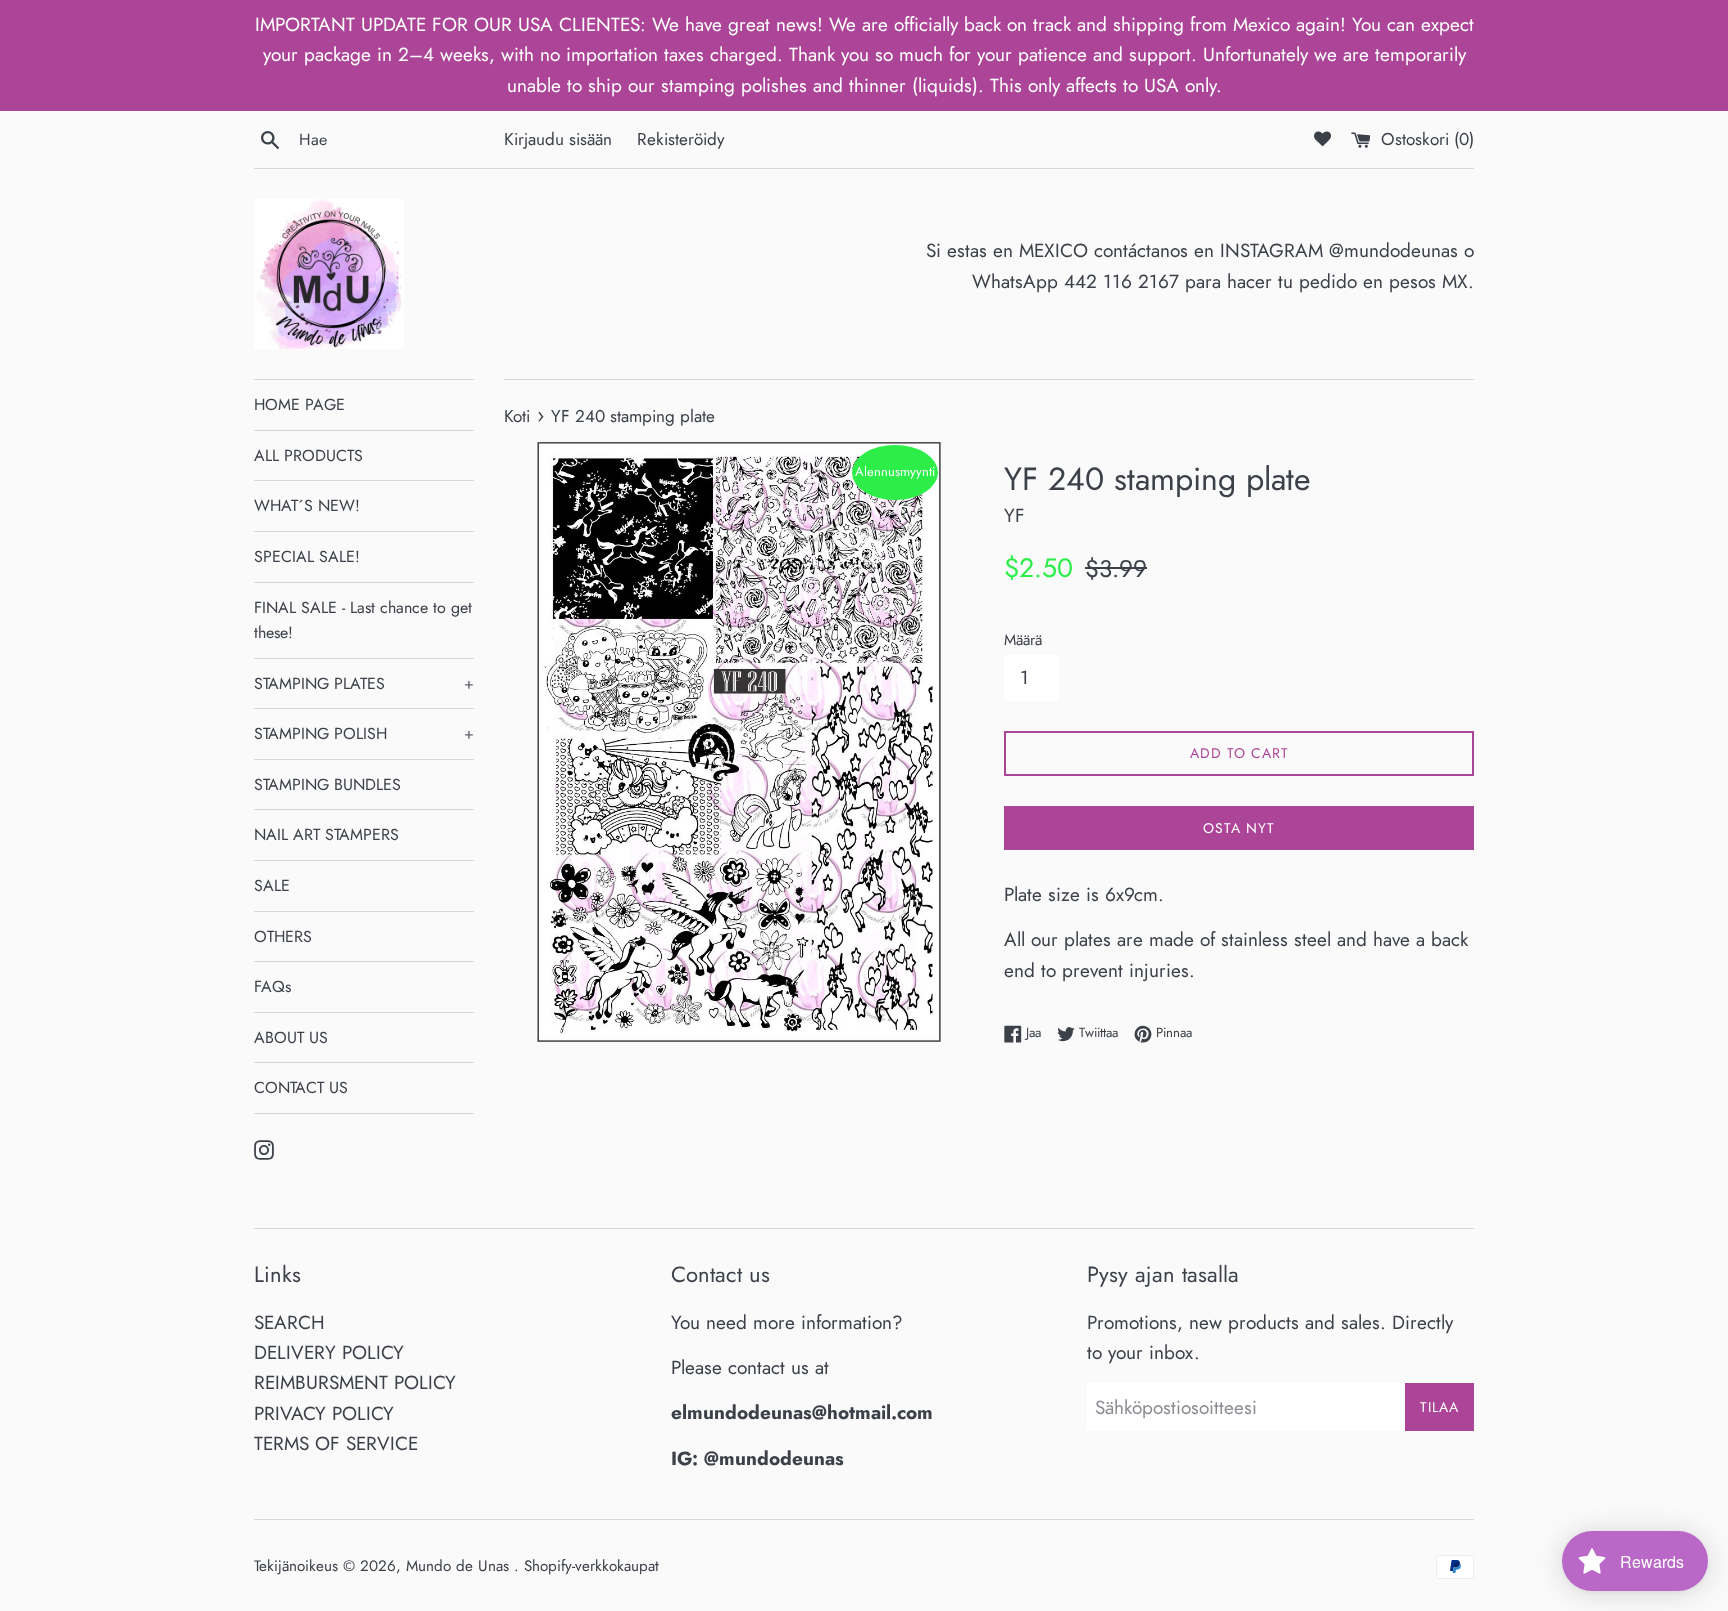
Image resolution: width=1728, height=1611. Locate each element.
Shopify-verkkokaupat (591, 1566)
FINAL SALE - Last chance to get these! (363, 620)
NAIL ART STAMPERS (326, 834)
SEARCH (289, 1322)
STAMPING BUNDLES (327, 784)
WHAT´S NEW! (307, 505)
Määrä (1023, 640)
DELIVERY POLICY (329, 1352)
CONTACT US (301, 1087)
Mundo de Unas (460, 1566)
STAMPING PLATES (364, 683)
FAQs (272, 986)
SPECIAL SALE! (307, 556)
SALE (272, 885)
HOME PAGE (299, 404)
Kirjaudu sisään (558, 139)
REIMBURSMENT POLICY (355, 1382)
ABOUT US (291, 1037)
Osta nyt (1239, 828)
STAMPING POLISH (364, 733)
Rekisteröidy (681, 139)
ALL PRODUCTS (308, 455)
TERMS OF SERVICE (336, 1443)
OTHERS (283, 936)
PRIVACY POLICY (324, 1413)
